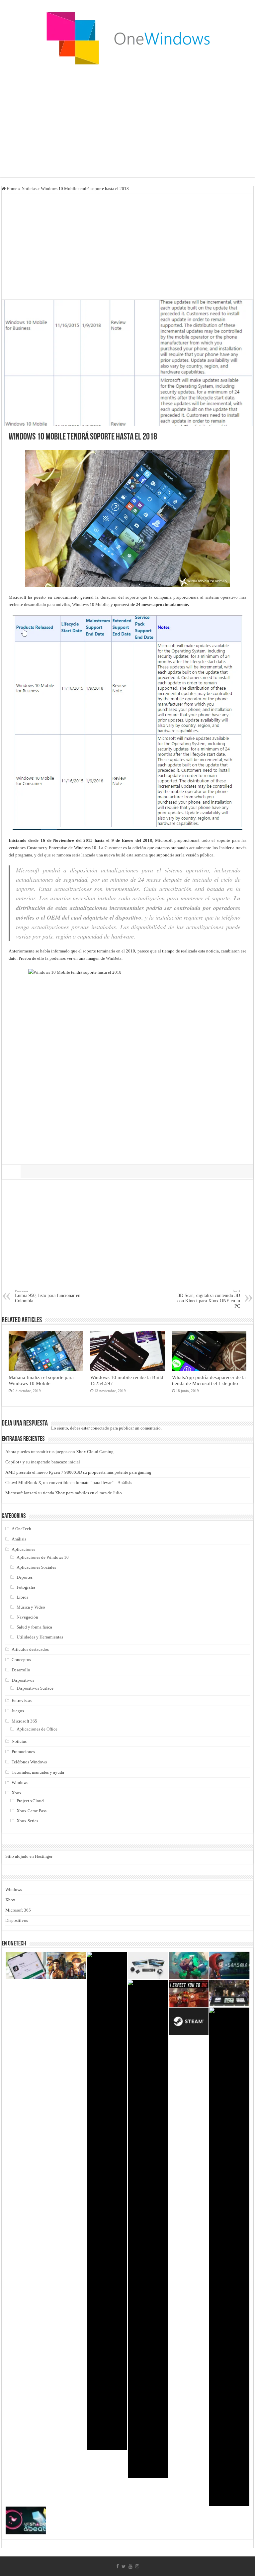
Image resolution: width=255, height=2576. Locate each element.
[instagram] (137, 2566)
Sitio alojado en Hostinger (29, 1856)
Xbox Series (27, 1821)
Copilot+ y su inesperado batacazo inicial (43, 1462)
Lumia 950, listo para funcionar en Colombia (48, 1296)
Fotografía (26, 1587)
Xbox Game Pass (32, 1811)
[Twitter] (124, 2566)
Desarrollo (21, 1670)
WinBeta (114, 958)
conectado (100, 1428)
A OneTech (21, 1529)
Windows (20, 1783)
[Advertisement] (127, 124)
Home (11, 189)
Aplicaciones (23, 1549)
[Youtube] (130, 2566)
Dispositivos (23, 1680)
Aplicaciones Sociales (36, 1567)
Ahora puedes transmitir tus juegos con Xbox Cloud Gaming (59, 1452)
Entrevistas (22, 1700)
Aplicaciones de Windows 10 (43, 1557)
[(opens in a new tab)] (67, 1965)
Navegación (27, 1617)
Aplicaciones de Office (37, 1729)
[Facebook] (118, 2566)
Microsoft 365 (24, 1721)
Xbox (17, 1793)
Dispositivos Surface (35, 1688)
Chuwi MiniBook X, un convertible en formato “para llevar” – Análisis (69, 1483)
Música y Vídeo (31, 1607)
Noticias (29, 189)
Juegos (18, 1711)
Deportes (25, 1577)
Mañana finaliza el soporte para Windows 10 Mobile (41, 1380)
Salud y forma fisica (34, 1627)
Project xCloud (30, 1801)
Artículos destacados (30, 1649)
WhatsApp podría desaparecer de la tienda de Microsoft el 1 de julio (209, 1380)
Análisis (19, 1539)
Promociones (23, 1752)
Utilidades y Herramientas (40, 1637)
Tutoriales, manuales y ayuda (38, 1772)
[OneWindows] (127, 38)
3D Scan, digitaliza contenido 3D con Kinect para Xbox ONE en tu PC (209, 1299)
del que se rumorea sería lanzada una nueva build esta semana (92, 855)
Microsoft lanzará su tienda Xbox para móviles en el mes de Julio (64, 1493)
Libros (22, 1597)
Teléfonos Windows (29, 1762)
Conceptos (21, 1660)
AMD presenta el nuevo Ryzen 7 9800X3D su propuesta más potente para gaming (78, 1472)
